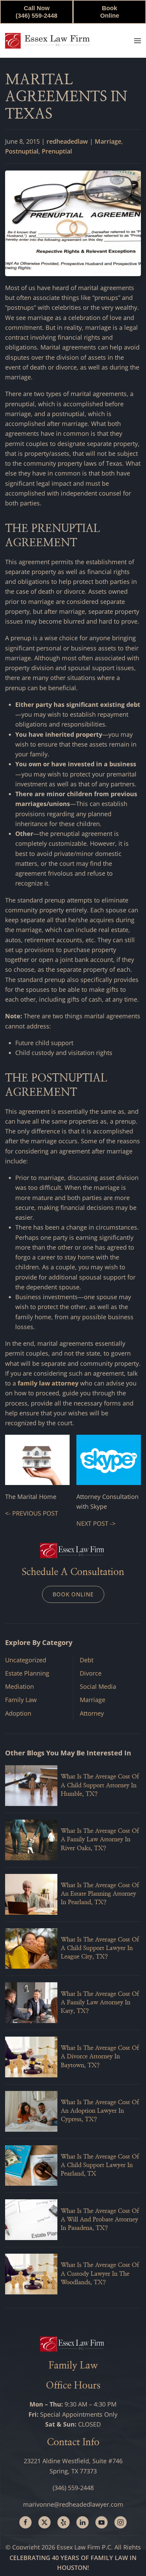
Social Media (98, 1686)
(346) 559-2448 (73, 2488)
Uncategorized (26, 1660)
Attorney (92, 1713)
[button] (138, 41)
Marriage (108, 141)
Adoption (18, 1713)
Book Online (110, 12)
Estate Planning (27, 1673)
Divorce (91, 1673)
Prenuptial (57, 151)
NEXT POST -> (96, 1523)
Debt (87, 1660)
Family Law (21, 1700)
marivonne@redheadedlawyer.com (73, 2504)
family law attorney (48, 1383)
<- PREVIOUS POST (32, 1513)
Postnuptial (22, 151)
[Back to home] (48, 41)
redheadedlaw (67, 141)
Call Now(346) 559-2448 (36, 12)
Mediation (20, 1686)
